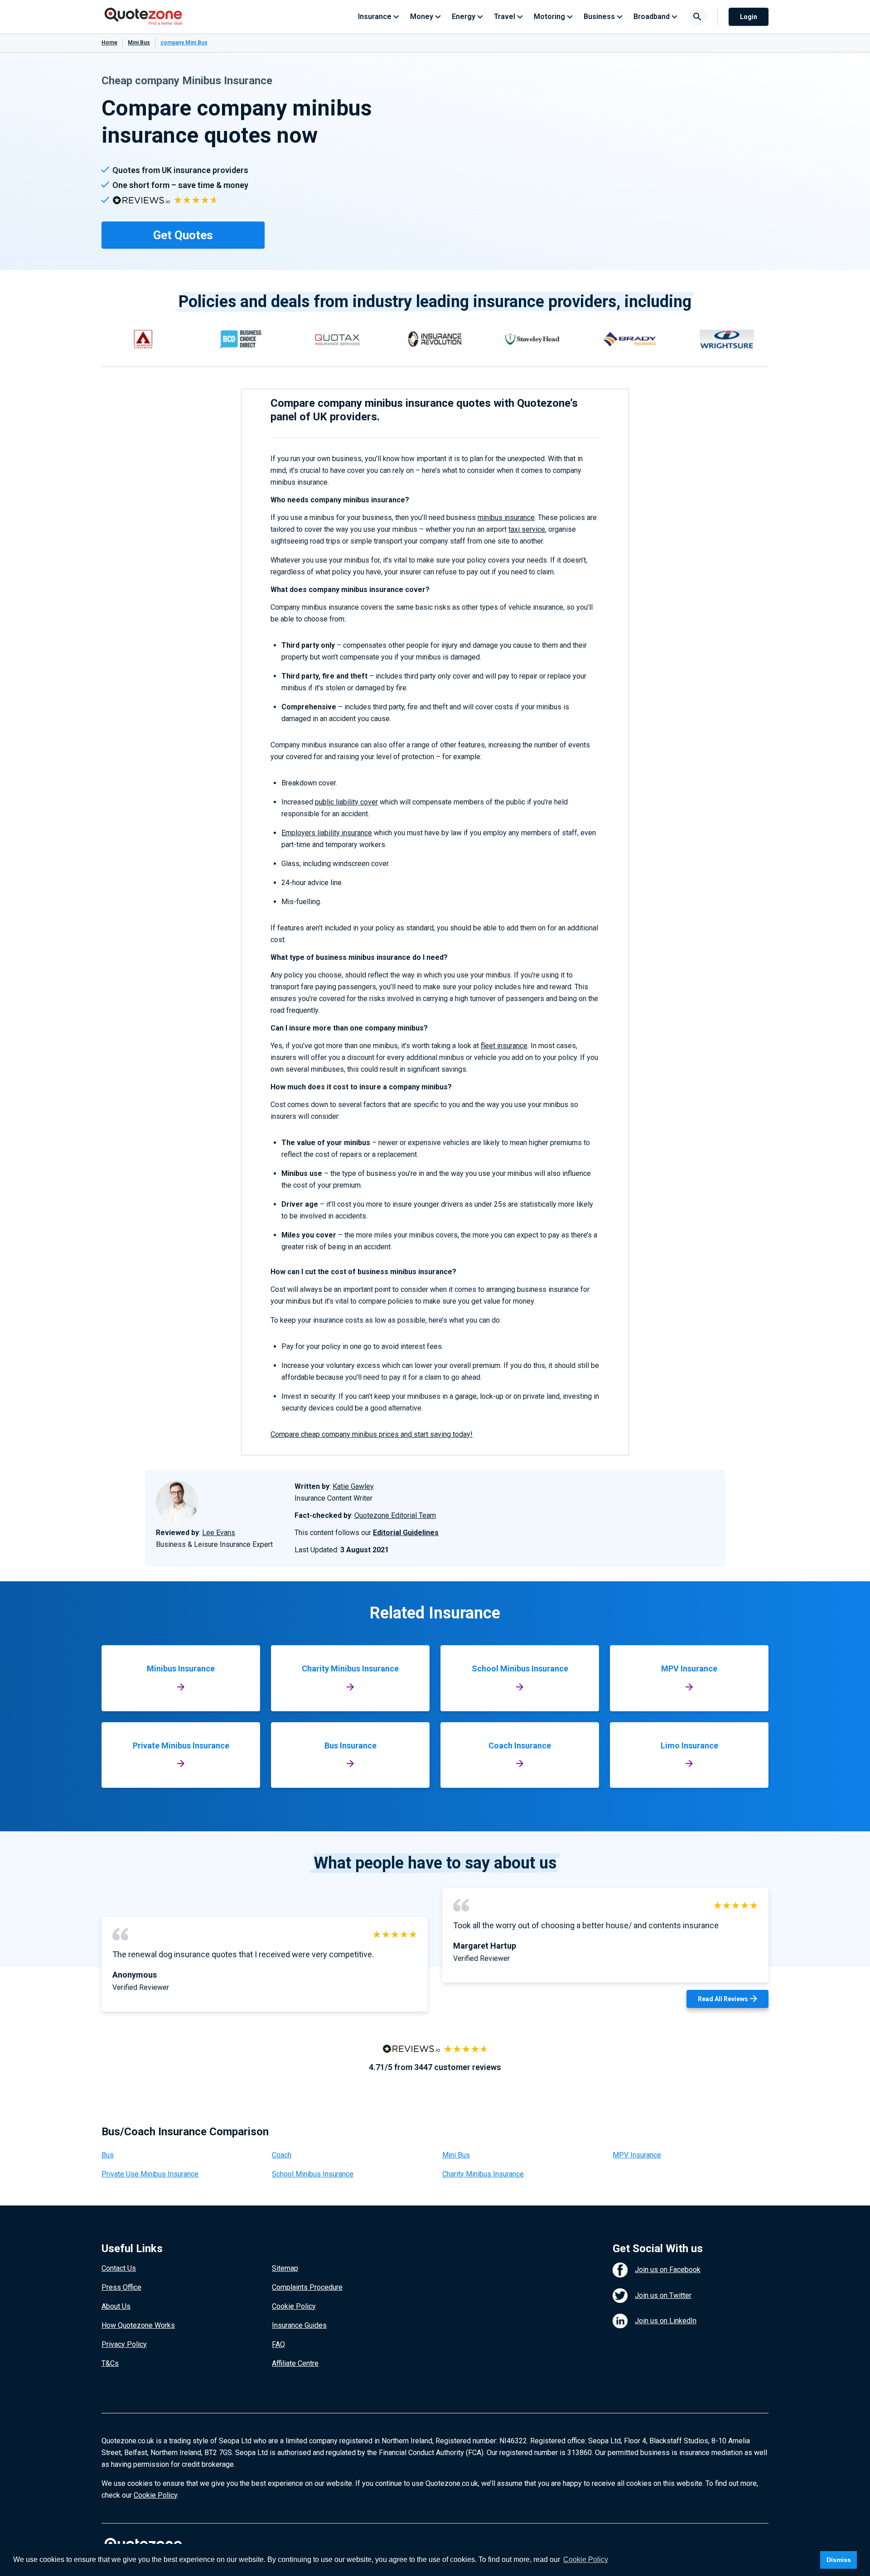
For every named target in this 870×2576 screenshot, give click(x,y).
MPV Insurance (637, 2155)
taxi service (527, 529)
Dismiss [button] (839, 2560)
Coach (282, 2155)
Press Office (121, 2287)
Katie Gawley (353, 1486)
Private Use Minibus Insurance (150, 2174)
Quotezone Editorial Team (395, 1515)
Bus (108, 2155)
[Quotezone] (143, 17)
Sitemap (285, 2268)
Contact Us (119, 2268)
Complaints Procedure (307, 2287)
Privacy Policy (124, 2344)
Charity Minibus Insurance (483, 2174)
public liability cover (346, 802)
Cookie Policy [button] (586, 2559)
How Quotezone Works (138, 2325)
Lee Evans (219, 1533)
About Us (116, 2306)
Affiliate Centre (295, 2363)
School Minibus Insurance (313, 2174)
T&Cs (110, 2363)
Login (749, 17)
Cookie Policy (294, 2306)
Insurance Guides (299, 2325)
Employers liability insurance (327, 833)
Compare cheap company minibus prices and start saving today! (372, 1434)
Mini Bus (139, 43)
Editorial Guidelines (406, 1533)
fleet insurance (504, 1046)
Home (109, 43)
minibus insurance (506, 518)
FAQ (278, 2344)
